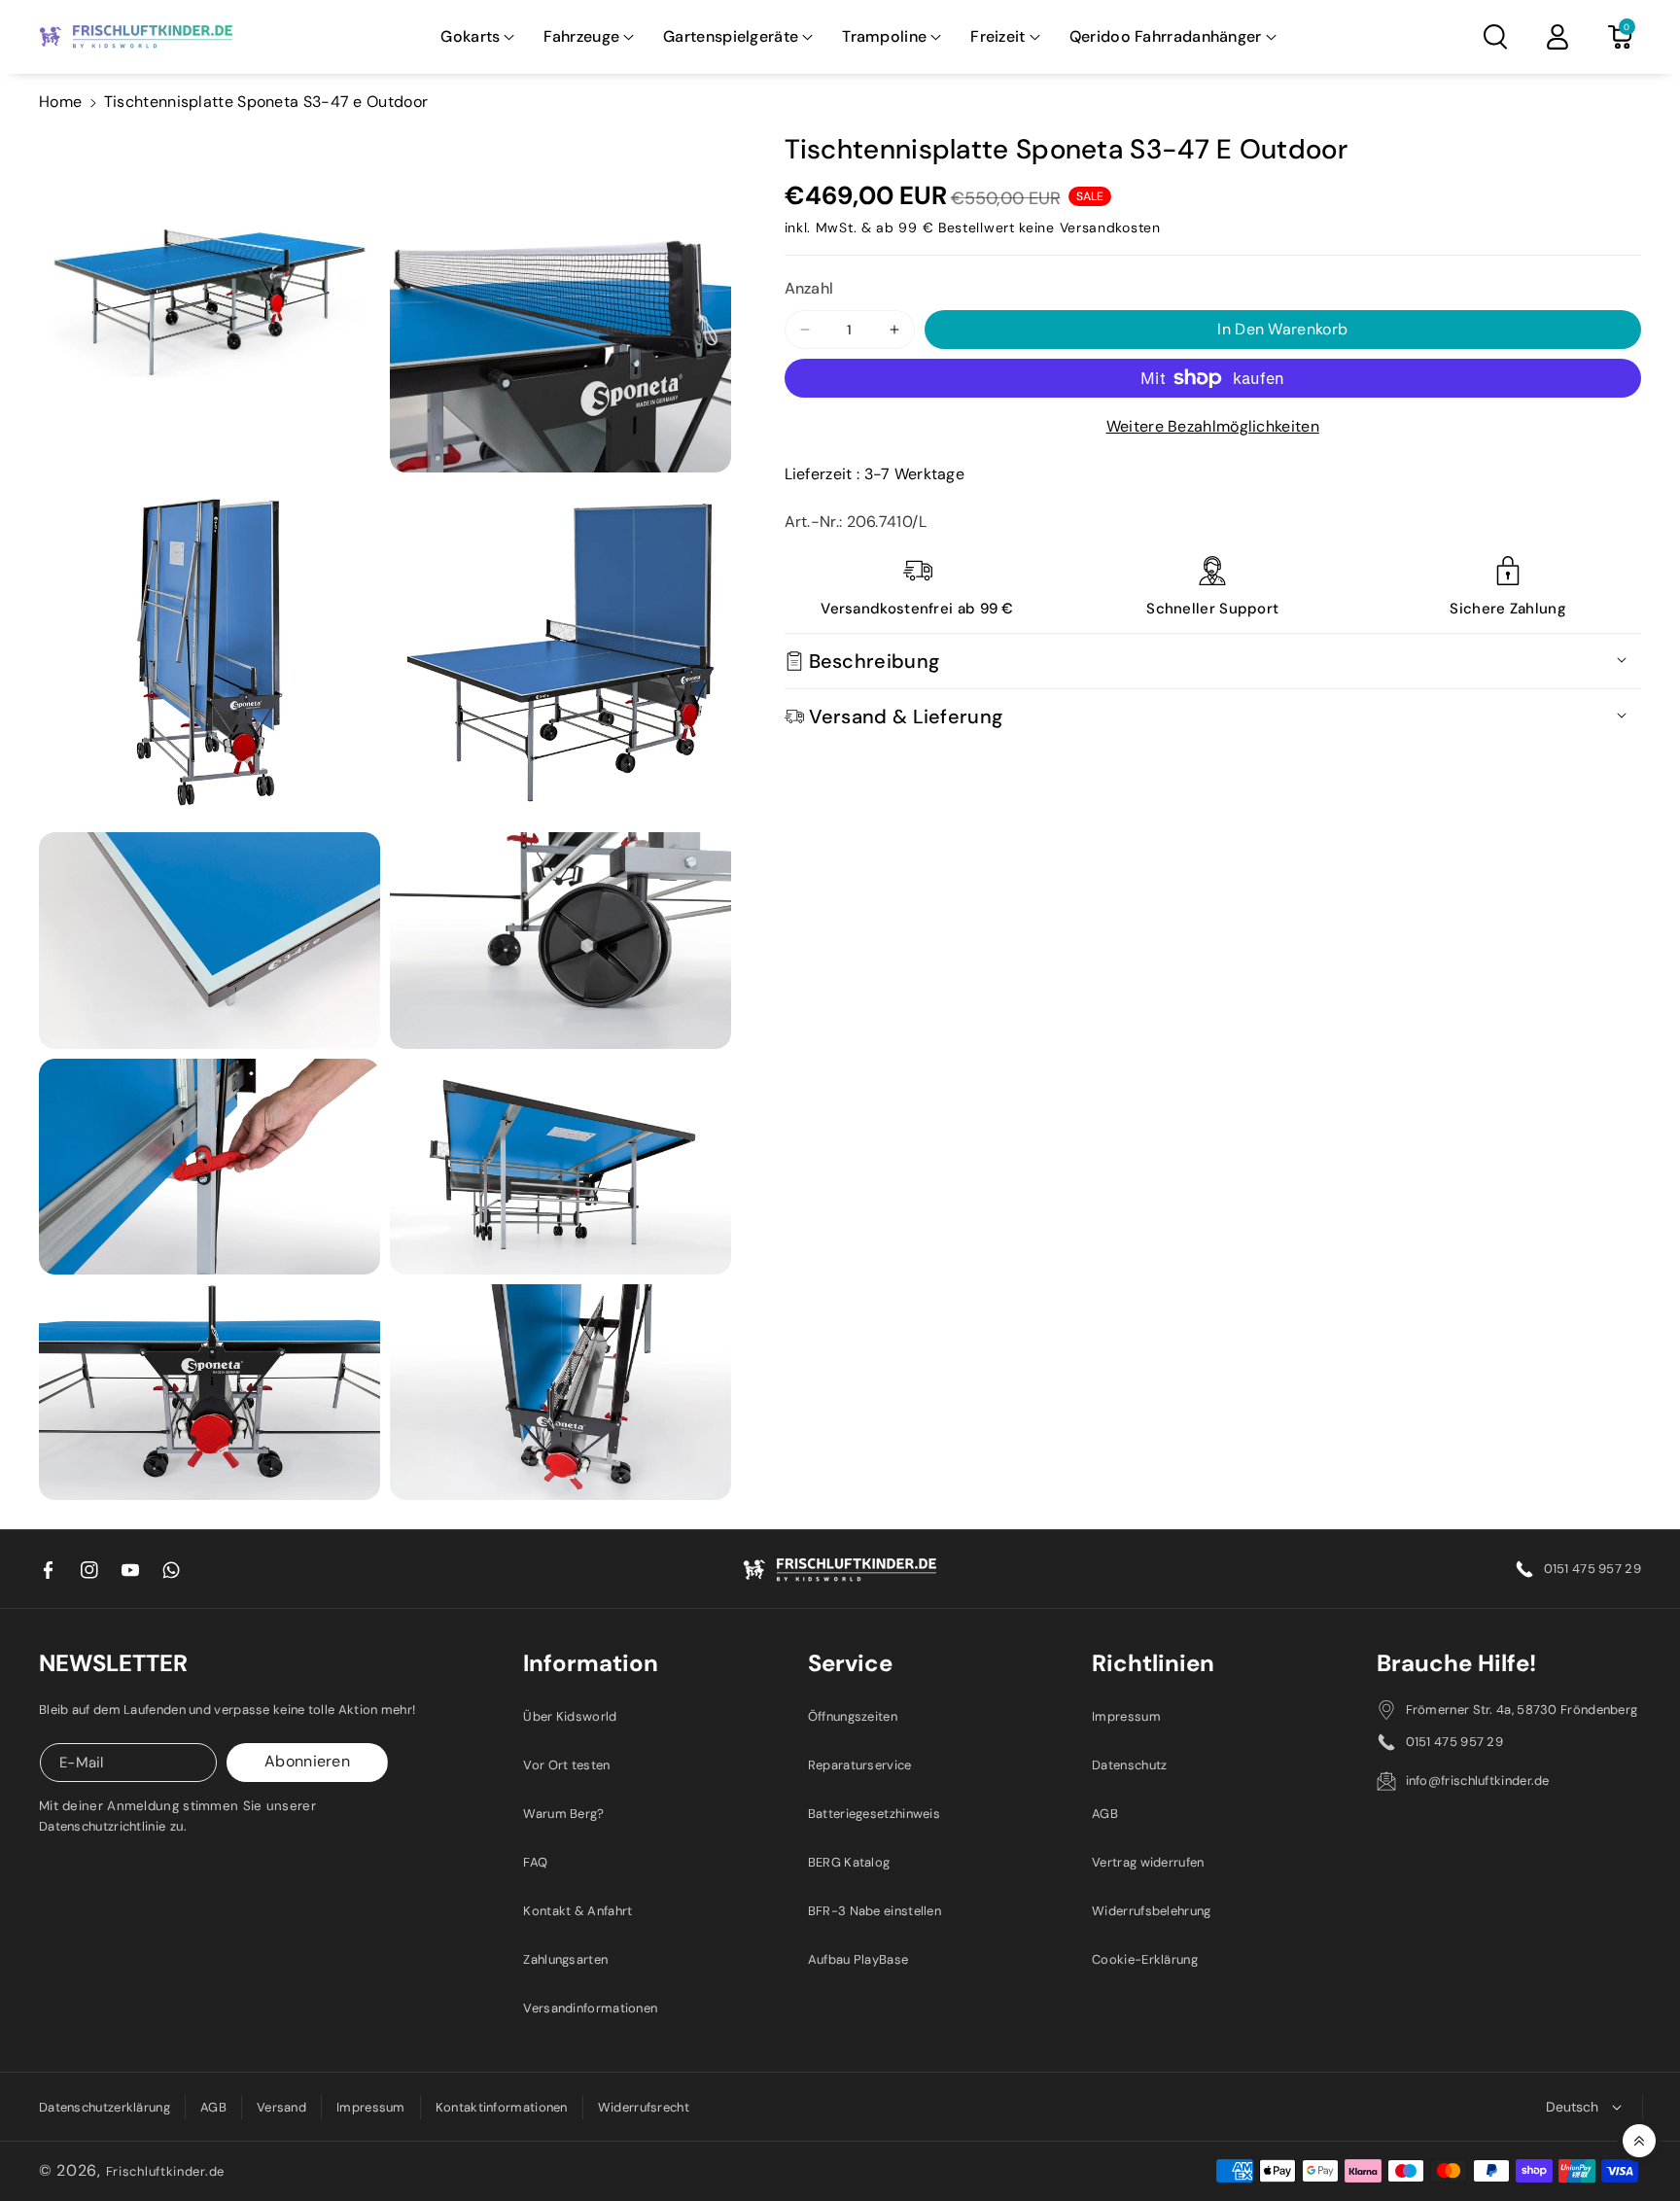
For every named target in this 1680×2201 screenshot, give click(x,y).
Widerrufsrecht (644, 2107)
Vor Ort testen (566, 1765)
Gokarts (470, 36)
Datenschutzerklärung (105, 2107)
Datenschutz (1129, 1765)
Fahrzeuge (581, 36)
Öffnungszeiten (853, 1716)
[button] (477, 37)
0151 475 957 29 (1593, 1569)
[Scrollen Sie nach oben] (1639, 2141)
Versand (281, 2107)
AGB (1105, 1814)
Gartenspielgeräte (731, 36)
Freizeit (997, 36)
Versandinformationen (590, 2008)
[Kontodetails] (1557, 37)
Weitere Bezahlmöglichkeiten (1213, 426)
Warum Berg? (563, 1814)
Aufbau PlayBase (858, 1959)
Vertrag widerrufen (1148, 1862)
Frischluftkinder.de (165, 2171)
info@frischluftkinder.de (1478, 1781)
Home (60, 102)
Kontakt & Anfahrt (577, 1911)
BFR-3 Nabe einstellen (875, 1911)
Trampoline (884, 36)
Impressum (1126, 1716)
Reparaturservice (860, 1765)
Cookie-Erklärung (1145, 1959)
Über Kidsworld (570, 1716)
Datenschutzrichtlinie (102, 1826)
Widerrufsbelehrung (1151, 1911)
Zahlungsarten (565, 1959)
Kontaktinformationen (502, 2107)
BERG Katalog (849, 1862)
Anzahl (809, 288)
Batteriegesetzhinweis (874, 1814)
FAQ (535, 1862)
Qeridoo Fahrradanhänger (1166, 36)
